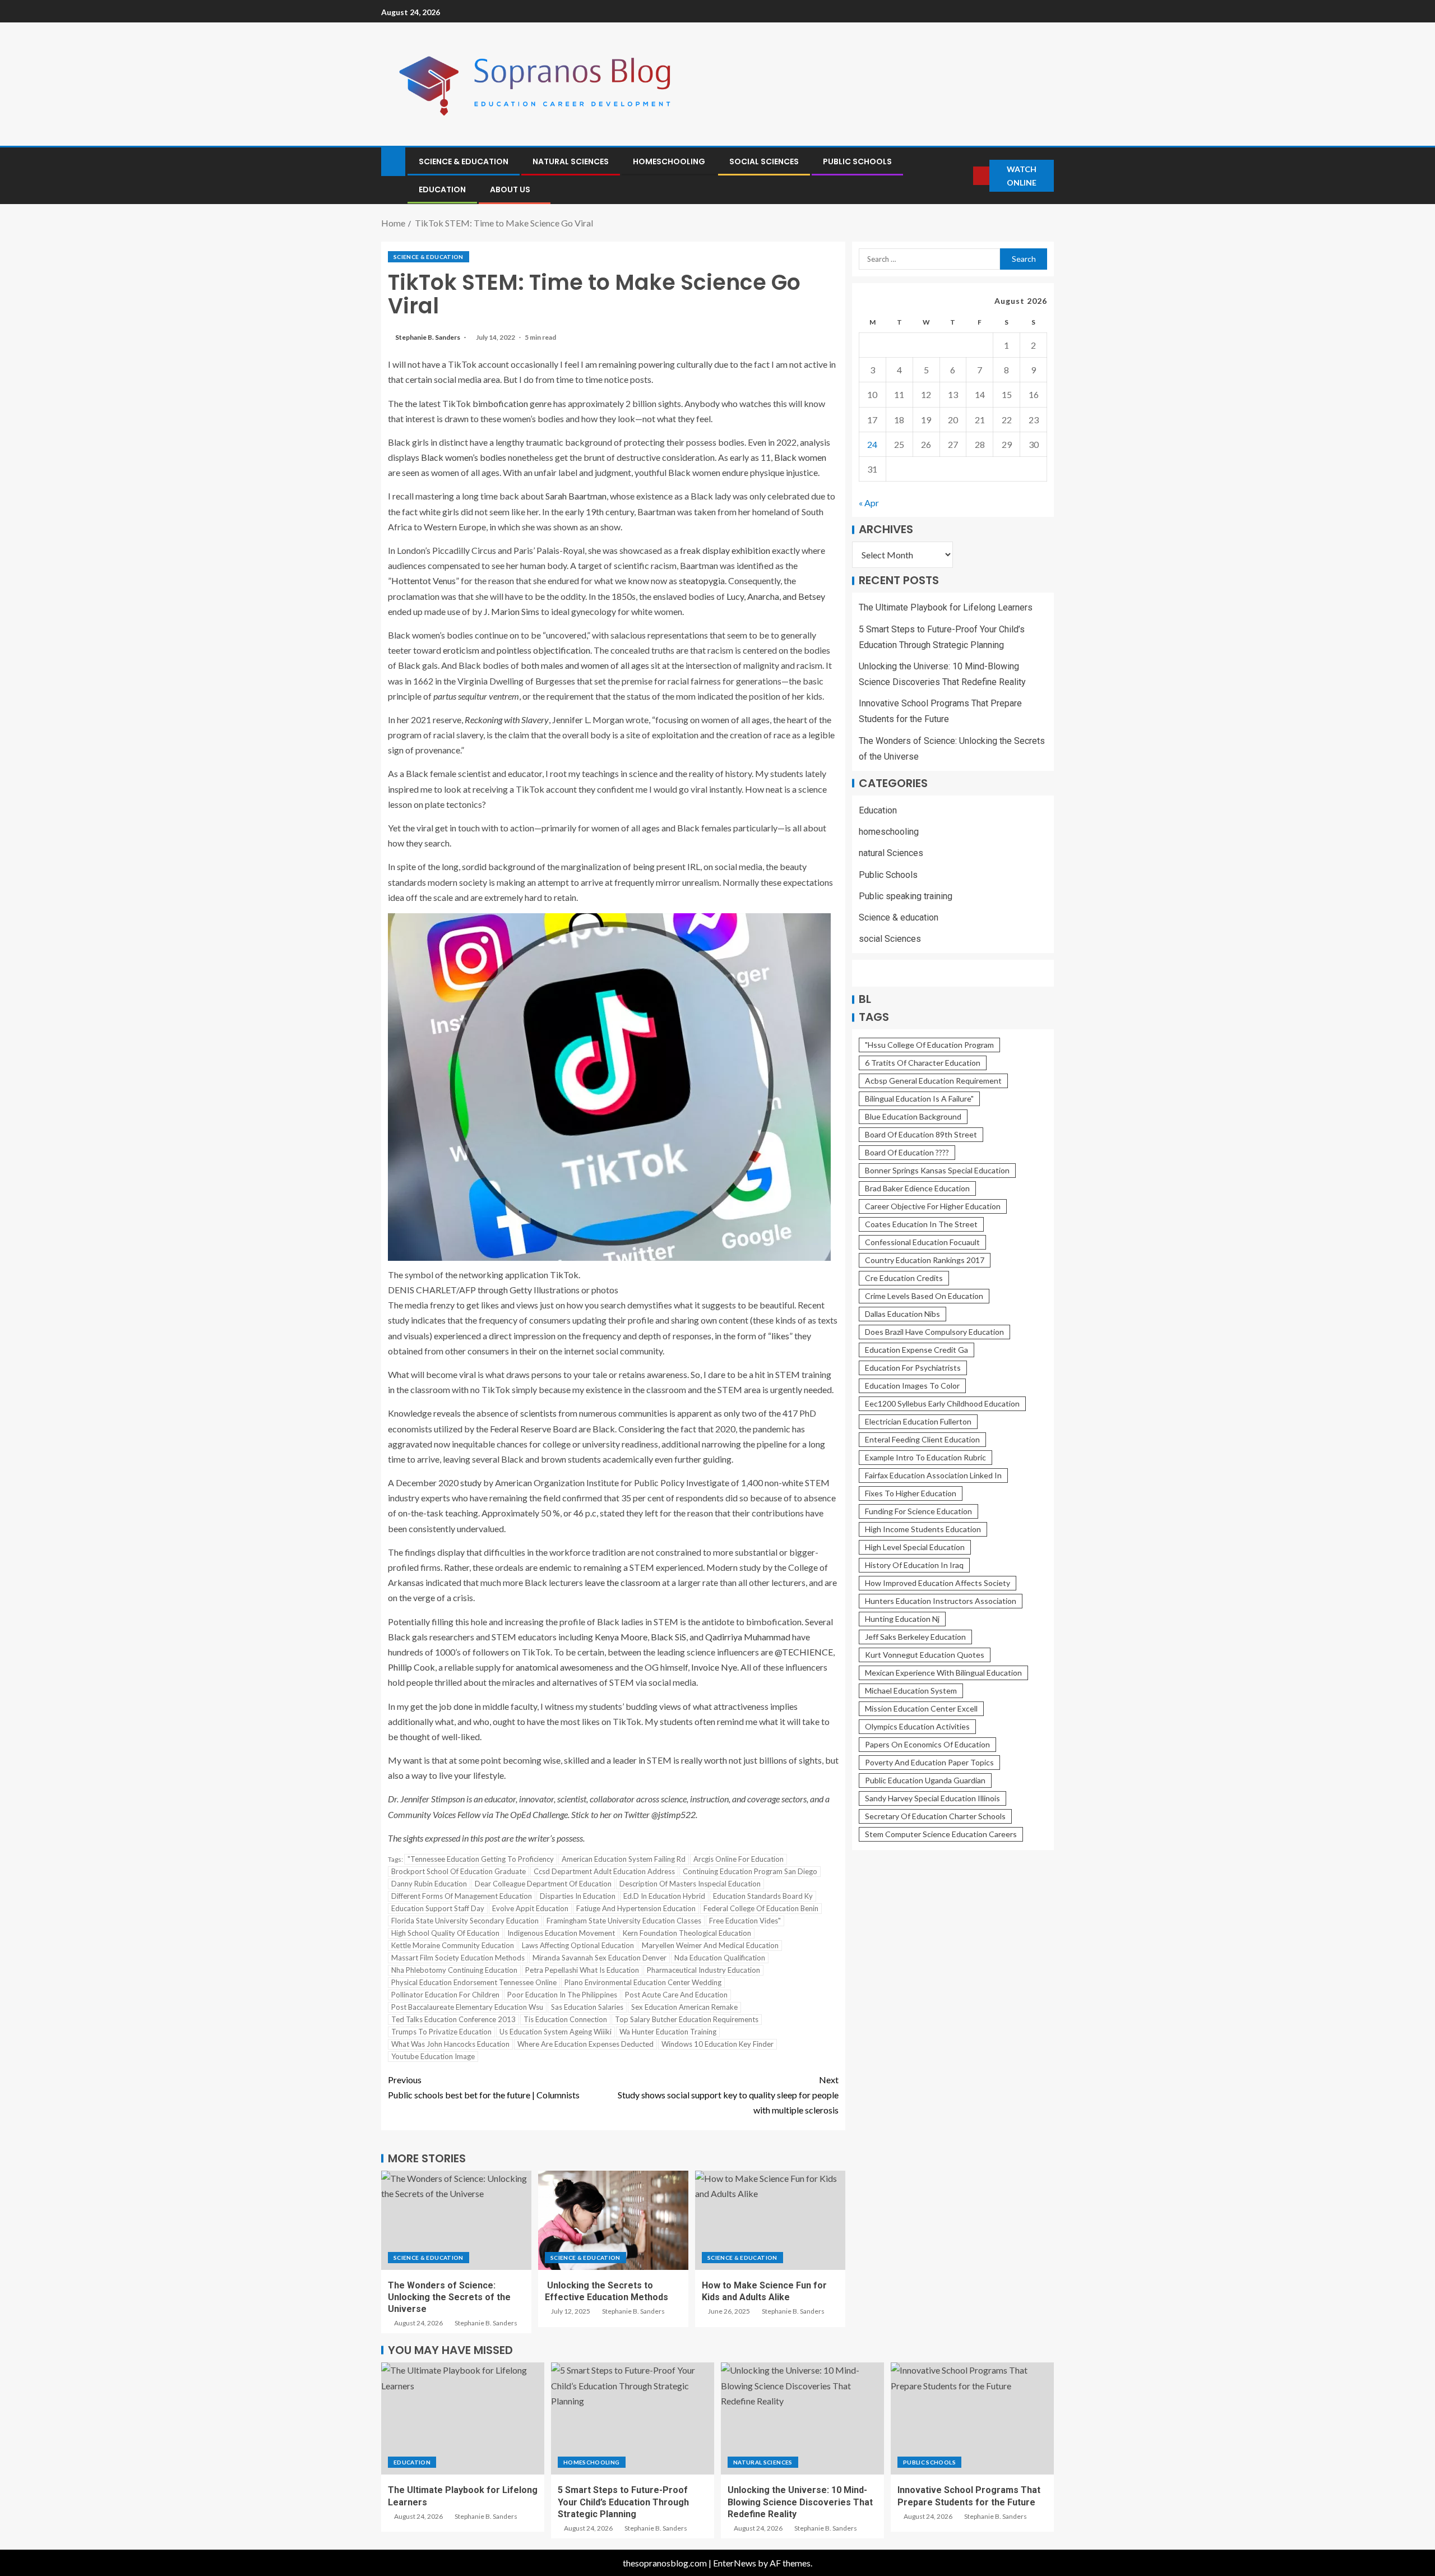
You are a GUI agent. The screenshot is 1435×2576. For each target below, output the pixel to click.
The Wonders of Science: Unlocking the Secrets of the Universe (449, 2297)
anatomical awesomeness (564, 1667)
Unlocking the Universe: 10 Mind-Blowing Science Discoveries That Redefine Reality (800, 2502)
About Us (510, 189)
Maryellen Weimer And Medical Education (710, 1945)
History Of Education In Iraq (914, 1566)
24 (872, 444)
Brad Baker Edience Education (917, 1189)
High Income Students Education (923, 1530)
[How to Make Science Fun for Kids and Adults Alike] (770, 2220)
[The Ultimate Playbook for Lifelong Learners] (463, 2418)
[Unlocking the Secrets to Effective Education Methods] (613, 2220)
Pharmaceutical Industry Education (703, 1970)
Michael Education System (911, 1691)
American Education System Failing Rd (624, 1859)
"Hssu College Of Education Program (929, 1045)
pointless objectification (543, 650)
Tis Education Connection (565, 2019)
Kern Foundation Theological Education (687, 1933)
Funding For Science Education (918, 1512)
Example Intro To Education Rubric (925, 1458)
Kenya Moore (621, 1637)
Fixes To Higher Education (911, 1494)
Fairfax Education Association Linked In (933, 1476)
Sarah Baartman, (577, 496)
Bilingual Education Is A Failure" (919, 1099)
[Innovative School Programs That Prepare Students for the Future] (972, 2418)
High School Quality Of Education (445, 1933)
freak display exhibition (725, 550)
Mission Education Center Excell (921, 1709)
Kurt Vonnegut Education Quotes (925, 1655)
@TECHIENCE (804, 1652)
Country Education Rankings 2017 (925, 1261)
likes (780, 1336)
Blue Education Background (913, 1117)
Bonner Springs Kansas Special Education (937, 1171)
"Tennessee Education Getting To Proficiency (481, 1859)
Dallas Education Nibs (902, 1314)
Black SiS (668, 1637)
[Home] (393, 161)
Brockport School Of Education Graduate (459, 1871)
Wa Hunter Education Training (668, 2032)
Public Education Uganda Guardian (925, 1781)
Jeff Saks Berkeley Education (915, 1637)
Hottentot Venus (423, 581)
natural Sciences (571, 161)
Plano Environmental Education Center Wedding (643, 1982)
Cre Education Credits (904, 1278)
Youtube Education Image (433, 2056)
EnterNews (735, 2563)
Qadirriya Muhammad (748, 1637)
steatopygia (702, 581)
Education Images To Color (912, 1386)
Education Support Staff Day (438, 1908)
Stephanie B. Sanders (428, 337)
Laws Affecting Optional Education (578, 1945)
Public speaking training (906, 896)
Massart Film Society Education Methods (458, 1958)
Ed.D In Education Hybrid (664, 1896)
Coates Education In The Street (921, 1225)
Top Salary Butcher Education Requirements (687, 2019)
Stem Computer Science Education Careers (941, 1835)
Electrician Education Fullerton (918, 1422)
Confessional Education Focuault (922, 1243)
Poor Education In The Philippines (562, 1995)
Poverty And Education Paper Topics (929, 1763)
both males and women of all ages (585, 665)
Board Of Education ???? (907, 1153)
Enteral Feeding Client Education (922, 1440)
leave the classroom (622, 1582)
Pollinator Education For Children (445, 1995)
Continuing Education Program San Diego (750, 1871)
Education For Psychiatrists (913, 1368)
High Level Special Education (915, 1548)
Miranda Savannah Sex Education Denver (600, 1958)
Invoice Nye (714, 1667)
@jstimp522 (673, 1814)
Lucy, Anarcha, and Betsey (776, 596)
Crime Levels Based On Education (924, 1296)
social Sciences (764, 161)
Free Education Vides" (745, 1921)
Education (442, 189)
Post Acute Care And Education (676, 1995)
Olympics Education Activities (917, 1727)
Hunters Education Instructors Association (941, 1601)
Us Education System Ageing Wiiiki (556, 2032)
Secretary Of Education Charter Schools (935, 1817)
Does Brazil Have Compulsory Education (934, 1332)
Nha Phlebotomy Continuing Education (454, 1970)
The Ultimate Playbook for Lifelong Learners (946, 608)
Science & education (464, 161)
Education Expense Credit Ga (916, 1350)
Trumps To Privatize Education (441, 2032)
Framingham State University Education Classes (624, 1921)
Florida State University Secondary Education (465, 1921)
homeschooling (669, 161)
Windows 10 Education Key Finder (717, 2044)
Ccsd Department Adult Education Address (604, 1871)
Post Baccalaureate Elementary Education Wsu (467, 2007)
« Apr (869, 503)
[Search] (964, 176)
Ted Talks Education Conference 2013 (453, 2019)
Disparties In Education (578, 1896)
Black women (800, 457)
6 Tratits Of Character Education (923, 1063)
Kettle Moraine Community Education (453, 1945)
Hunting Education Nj (902, 1619)
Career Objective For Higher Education (933, 1207)
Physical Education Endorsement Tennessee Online (474, 1982)
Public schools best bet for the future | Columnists (484, 2087)
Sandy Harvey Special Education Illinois (932, 1799)
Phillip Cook (411, 1667)
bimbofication (500, 403)
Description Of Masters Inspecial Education (690, 1884)
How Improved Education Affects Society (938, 1583)
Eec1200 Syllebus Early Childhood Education (942, 1404)
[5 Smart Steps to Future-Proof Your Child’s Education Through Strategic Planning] (633, 2418)
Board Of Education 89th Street (921, 1135)
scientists (538, 1413)
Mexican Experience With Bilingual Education (943, 1673)
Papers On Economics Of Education (927, 1745)
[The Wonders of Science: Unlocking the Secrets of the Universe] (456, 2220)
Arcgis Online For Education (739, 1859)
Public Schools (857, 161)
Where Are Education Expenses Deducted (585, 2044)
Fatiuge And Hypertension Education (636, 1908)
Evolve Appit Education (530, 1908)
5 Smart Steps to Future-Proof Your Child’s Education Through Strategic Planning (623, 2502)
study (471, 1483)
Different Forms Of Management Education (462, 1896)
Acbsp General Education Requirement (933, 1081)
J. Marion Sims (511, 611)
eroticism (461, 650)
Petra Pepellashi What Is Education (582, 1970)
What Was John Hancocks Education (450, 2044)
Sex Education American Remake (684, 2007)
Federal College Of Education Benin (761, 1908)
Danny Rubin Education (429, 1884)
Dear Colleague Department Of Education (543, 1884)
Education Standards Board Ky (763, 1896)
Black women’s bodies (464, 457)
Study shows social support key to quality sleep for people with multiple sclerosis (728, 2095)
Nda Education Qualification (720, 1958)
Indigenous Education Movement (561, 1933)
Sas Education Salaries (587, 2007)
